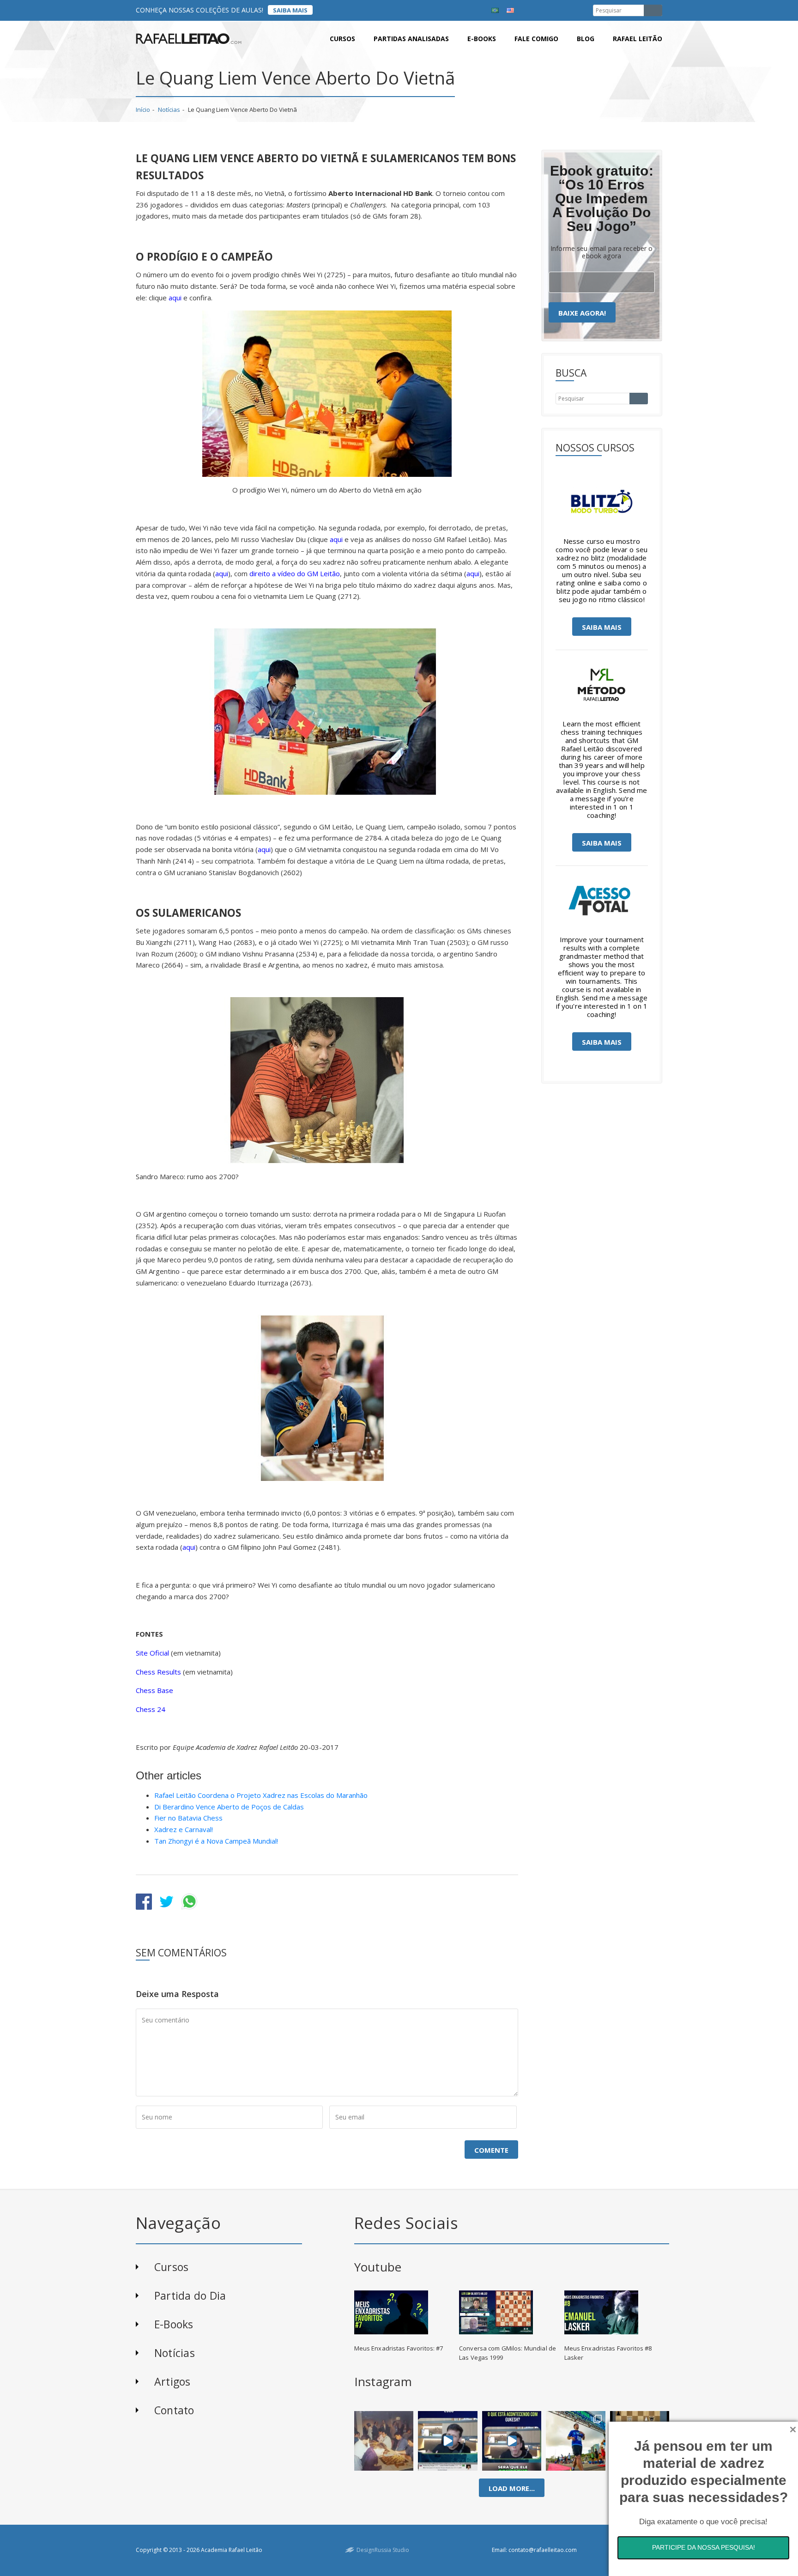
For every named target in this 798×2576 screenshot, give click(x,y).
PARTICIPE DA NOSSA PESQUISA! (704, 2547)
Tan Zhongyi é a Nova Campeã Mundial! (216, 1841)
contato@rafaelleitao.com (543, 2550)
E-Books (174, 2324)
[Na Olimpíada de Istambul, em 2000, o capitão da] (448, 2441)
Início (143, 110)
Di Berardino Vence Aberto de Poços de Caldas (229, 1807)
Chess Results (158, 1672)
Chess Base (154, 1690)
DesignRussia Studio (383, 2550)
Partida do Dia (190, 2296)
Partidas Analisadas (411, 39)
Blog (586, 39)
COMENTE (491, 2150)
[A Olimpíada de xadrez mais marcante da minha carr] (384, 2441)
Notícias (169, 110)
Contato (174, 2410)
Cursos (342, 39)
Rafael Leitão (638, 39)
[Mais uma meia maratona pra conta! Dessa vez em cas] (576, 2441)
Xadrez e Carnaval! (184, 1829)
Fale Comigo (536, 39)
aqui (175, 298)
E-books (482, 39)
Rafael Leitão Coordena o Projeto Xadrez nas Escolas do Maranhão (261, 1795)
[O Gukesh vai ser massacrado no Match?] (512, 2441)
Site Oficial (152, 1653)
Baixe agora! (582, 313)
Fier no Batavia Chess (188, 1818)
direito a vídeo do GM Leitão (295, 573)
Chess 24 (151, 1709)
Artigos (172, 2381)
